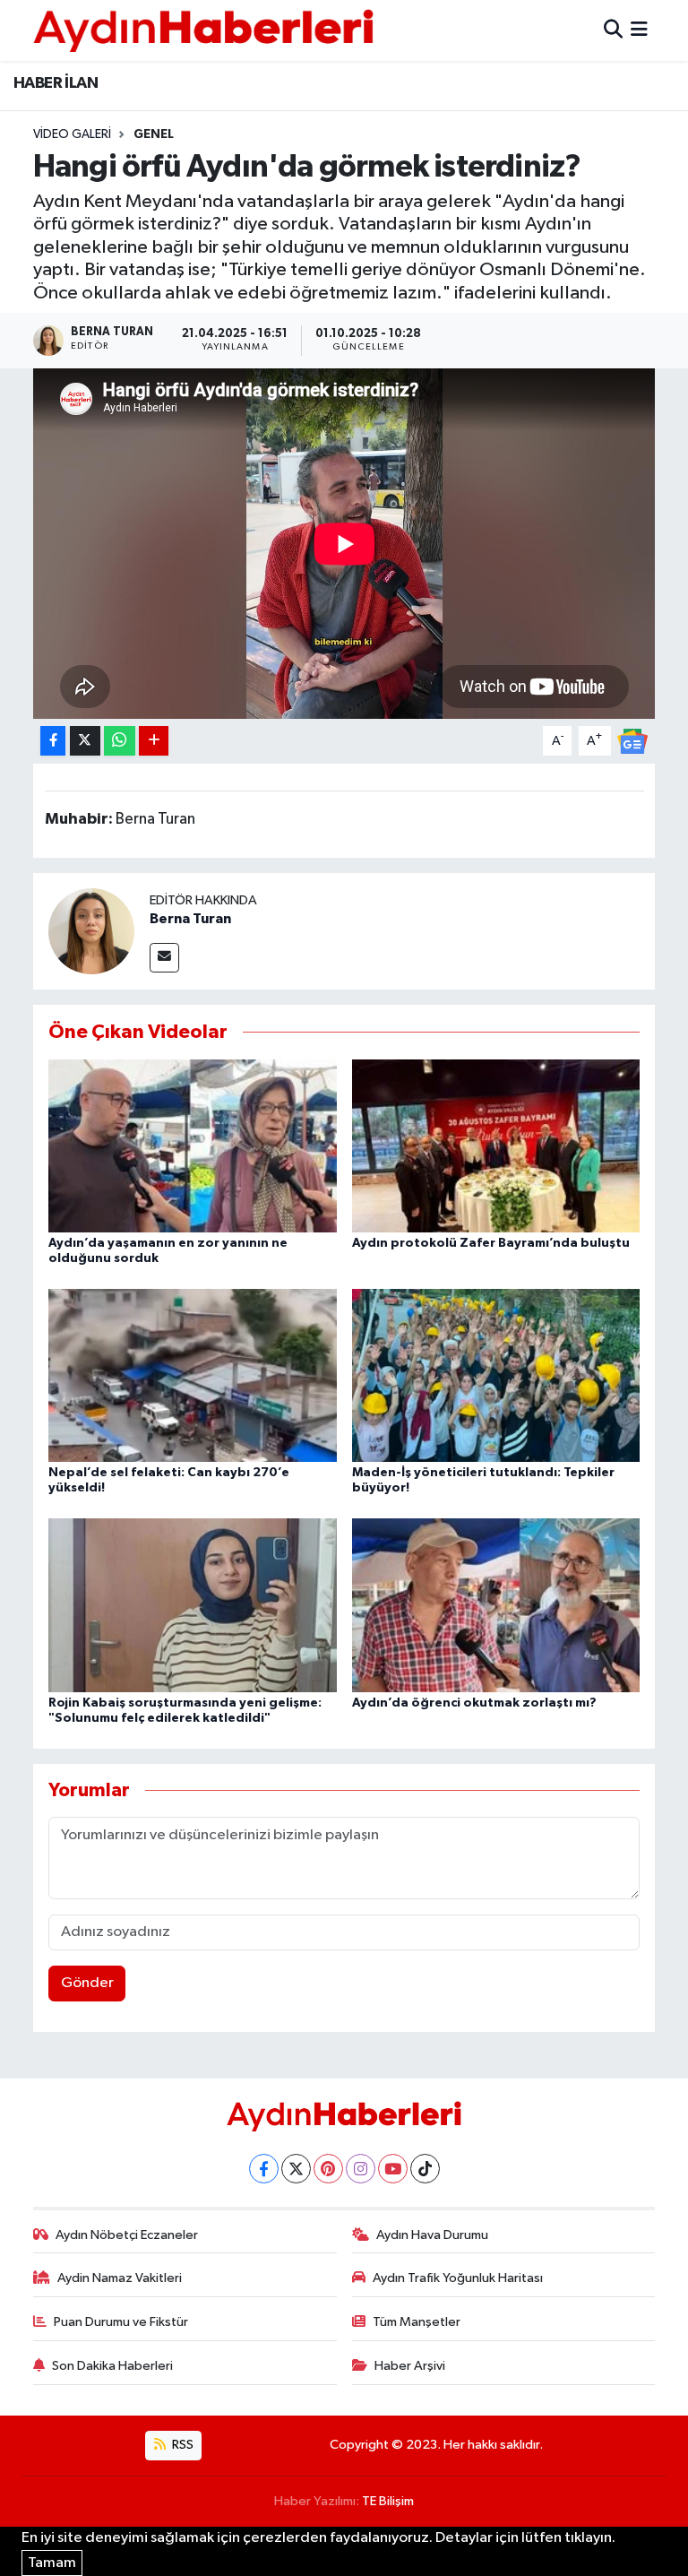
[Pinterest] (328, 2169)
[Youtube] (393, 2169)
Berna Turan (190, 919)
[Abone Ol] (632, 741)
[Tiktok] (425, 2169)
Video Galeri (72, 134)
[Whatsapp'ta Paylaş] (120, 741)
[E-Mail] (164, 958)
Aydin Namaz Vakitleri (120, 2278)
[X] (296, 2169)
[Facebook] (264, 2169)
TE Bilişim (388, 2501)
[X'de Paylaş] (85, 741)
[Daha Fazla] (154, 741)
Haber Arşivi (410, 2366)
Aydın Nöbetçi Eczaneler (127, 2235)
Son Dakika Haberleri (112, 2366)
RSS (181, 2445)
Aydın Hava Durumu (432, 2235)
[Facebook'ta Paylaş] (53, 741)
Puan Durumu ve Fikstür (121, 2322)
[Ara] (613, 30)
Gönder (87, 1983)
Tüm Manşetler (417, 2322)
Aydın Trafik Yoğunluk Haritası (458, 2278)
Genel (154, 134)
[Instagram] (361, 2169)
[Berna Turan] (91, 931)
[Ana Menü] (639, 30)
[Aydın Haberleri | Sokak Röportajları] (203, 30)
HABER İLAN (56, 83)
